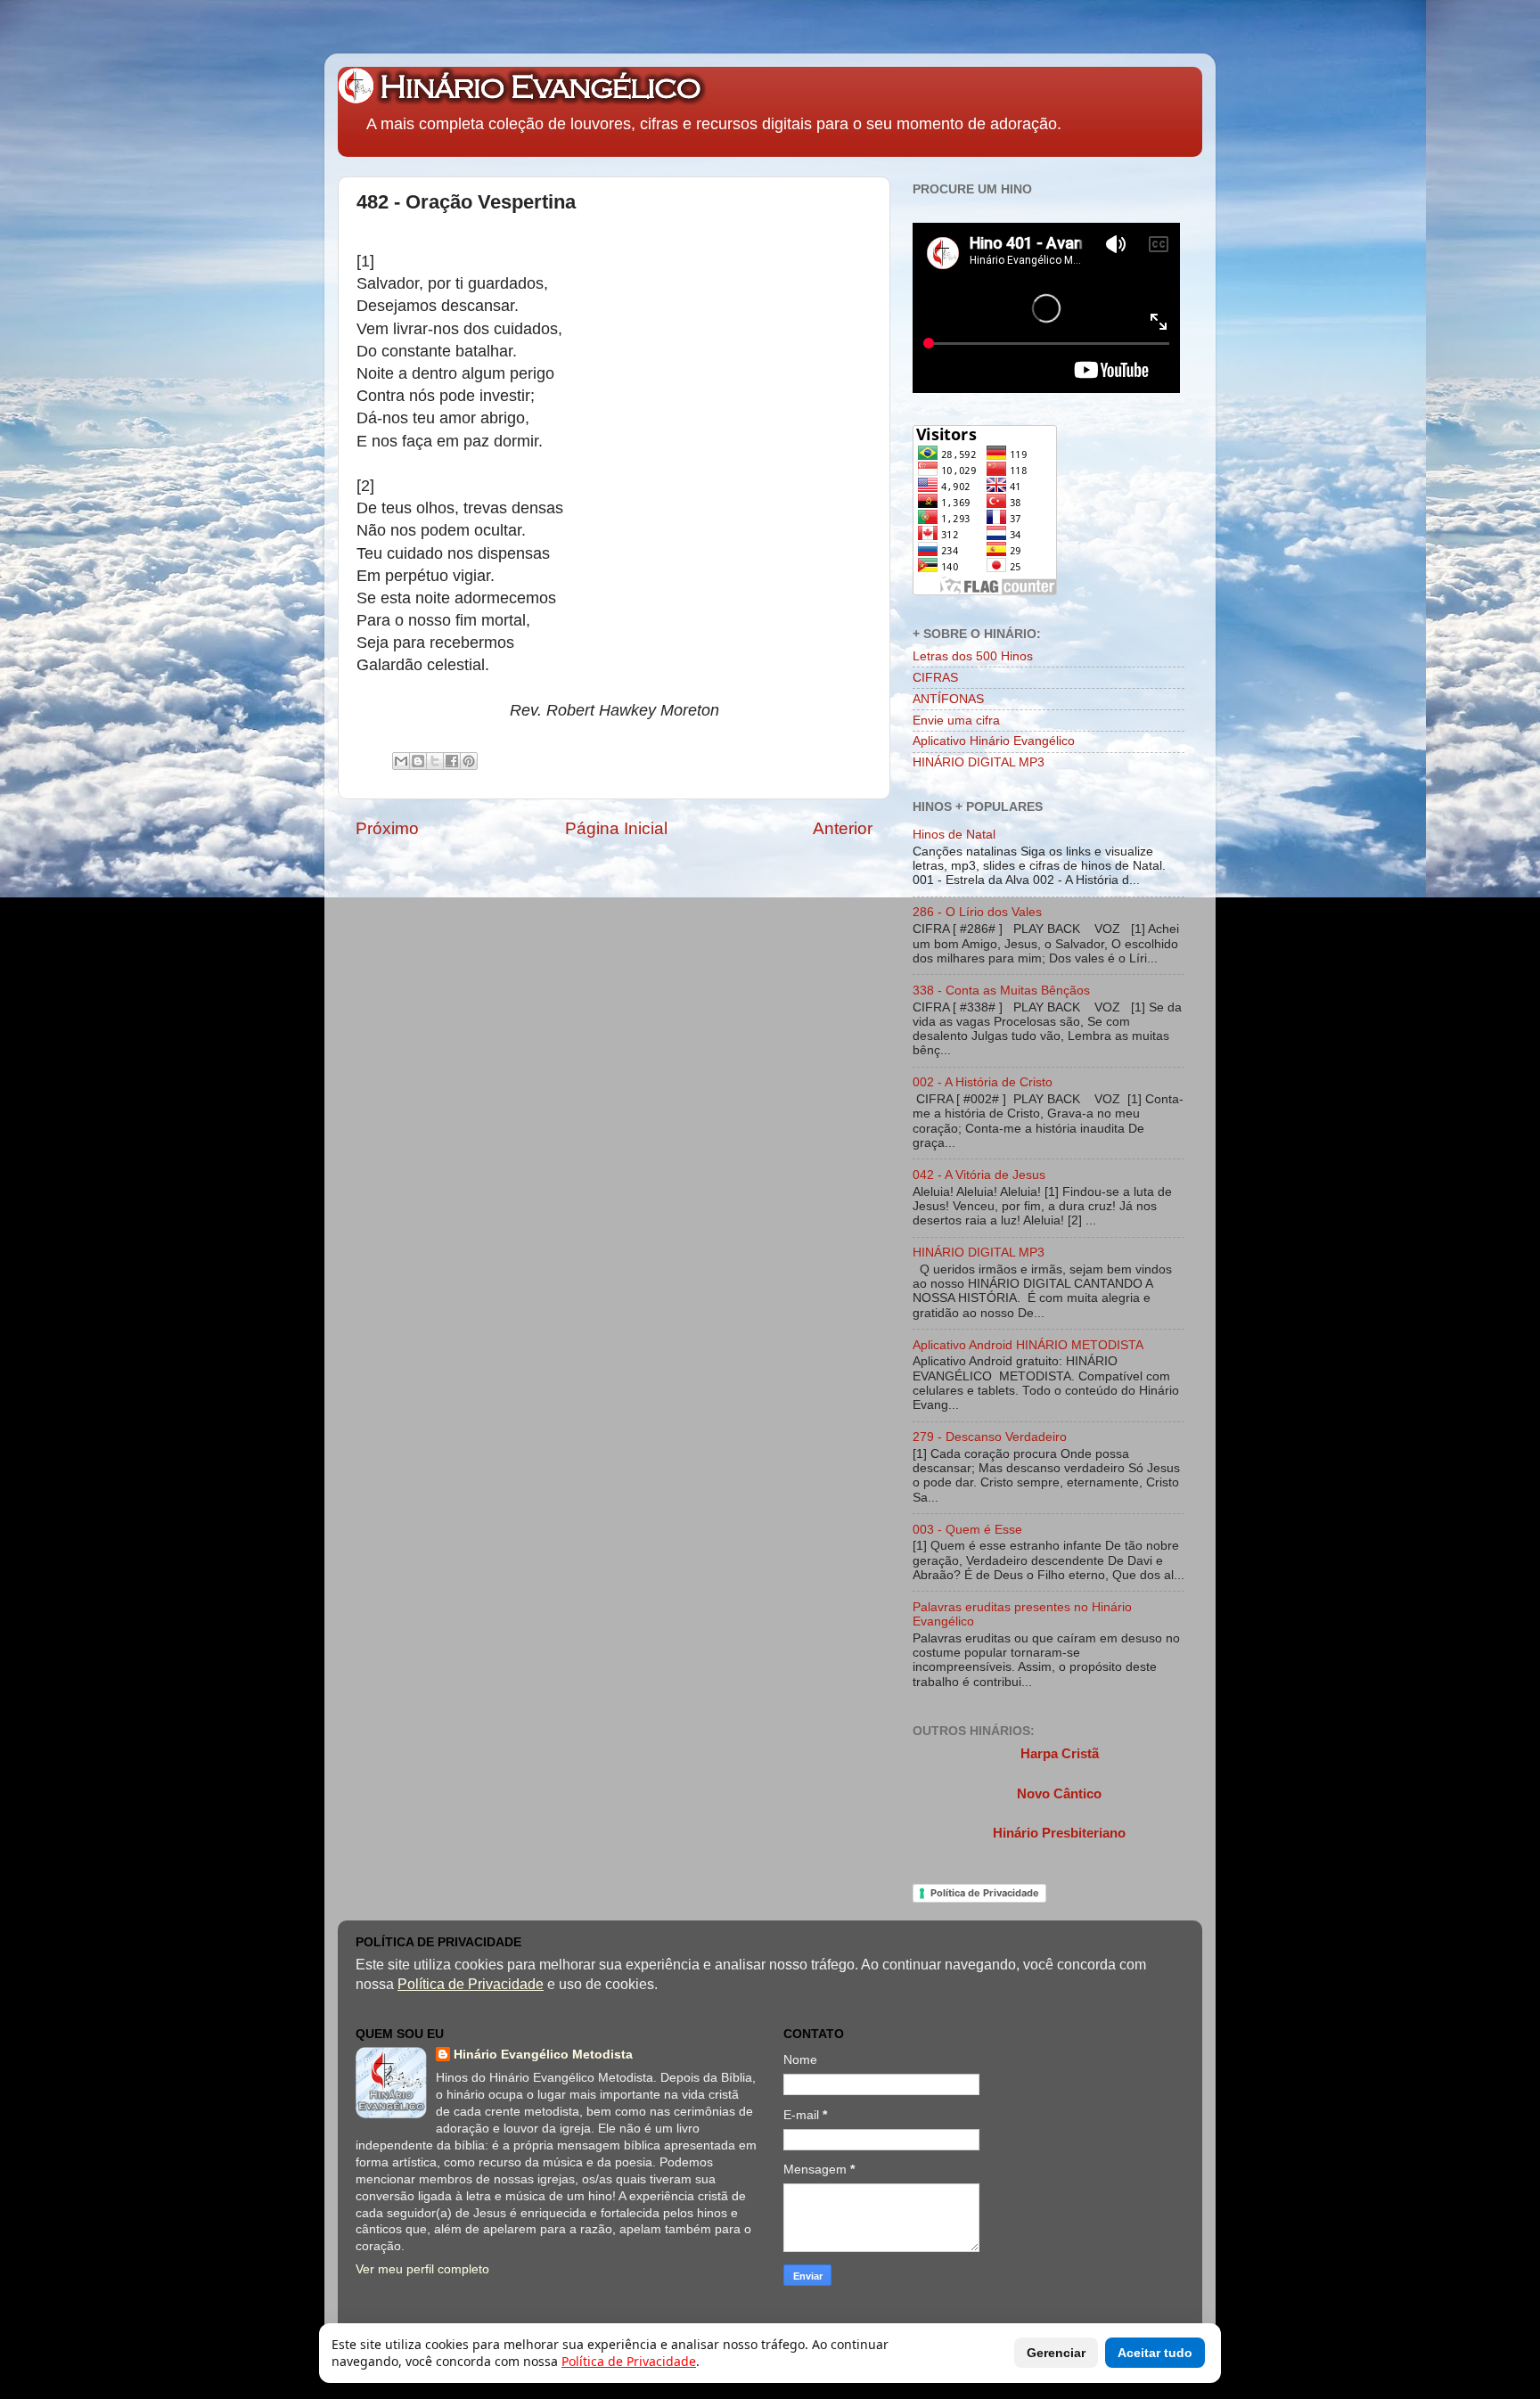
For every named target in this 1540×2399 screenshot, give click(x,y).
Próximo (387, 828)
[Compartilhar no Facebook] (452, 761)
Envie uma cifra (956, 721)
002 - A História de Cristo (983, 1082)
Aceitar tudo (1155, 2353)
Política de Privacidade (985, 1893)
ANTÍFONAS (948, 699)
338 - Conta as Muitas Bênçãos (1001, 991)
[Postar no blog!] (418, 761)
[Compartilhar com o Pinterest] (469, 761)
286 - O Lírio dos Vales (977, 912)
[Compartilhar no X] (435, 761)
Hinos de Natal (954, 835)
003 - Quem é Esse (967, 1530)
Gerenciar (1056, 2353)
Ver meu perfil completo (422, 2269)
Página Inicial (616, 828)
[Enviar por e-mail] (401, 761)
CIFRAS (935, 678)
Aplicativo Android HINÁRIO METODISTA (1028, 1345)
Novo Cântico (1059, 1794)
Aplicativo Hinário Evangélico (994, 741)
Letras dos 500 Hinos (973, 656)
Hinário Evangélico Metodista (543, 2055)
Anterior (843, 828)
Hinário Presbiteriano (1059, 1833)
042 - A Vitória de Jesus (979, 1175)
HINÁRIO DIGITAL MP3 (979, 762)
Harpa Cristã (1060, 1754)
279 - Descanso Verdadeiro (990, 1437)
